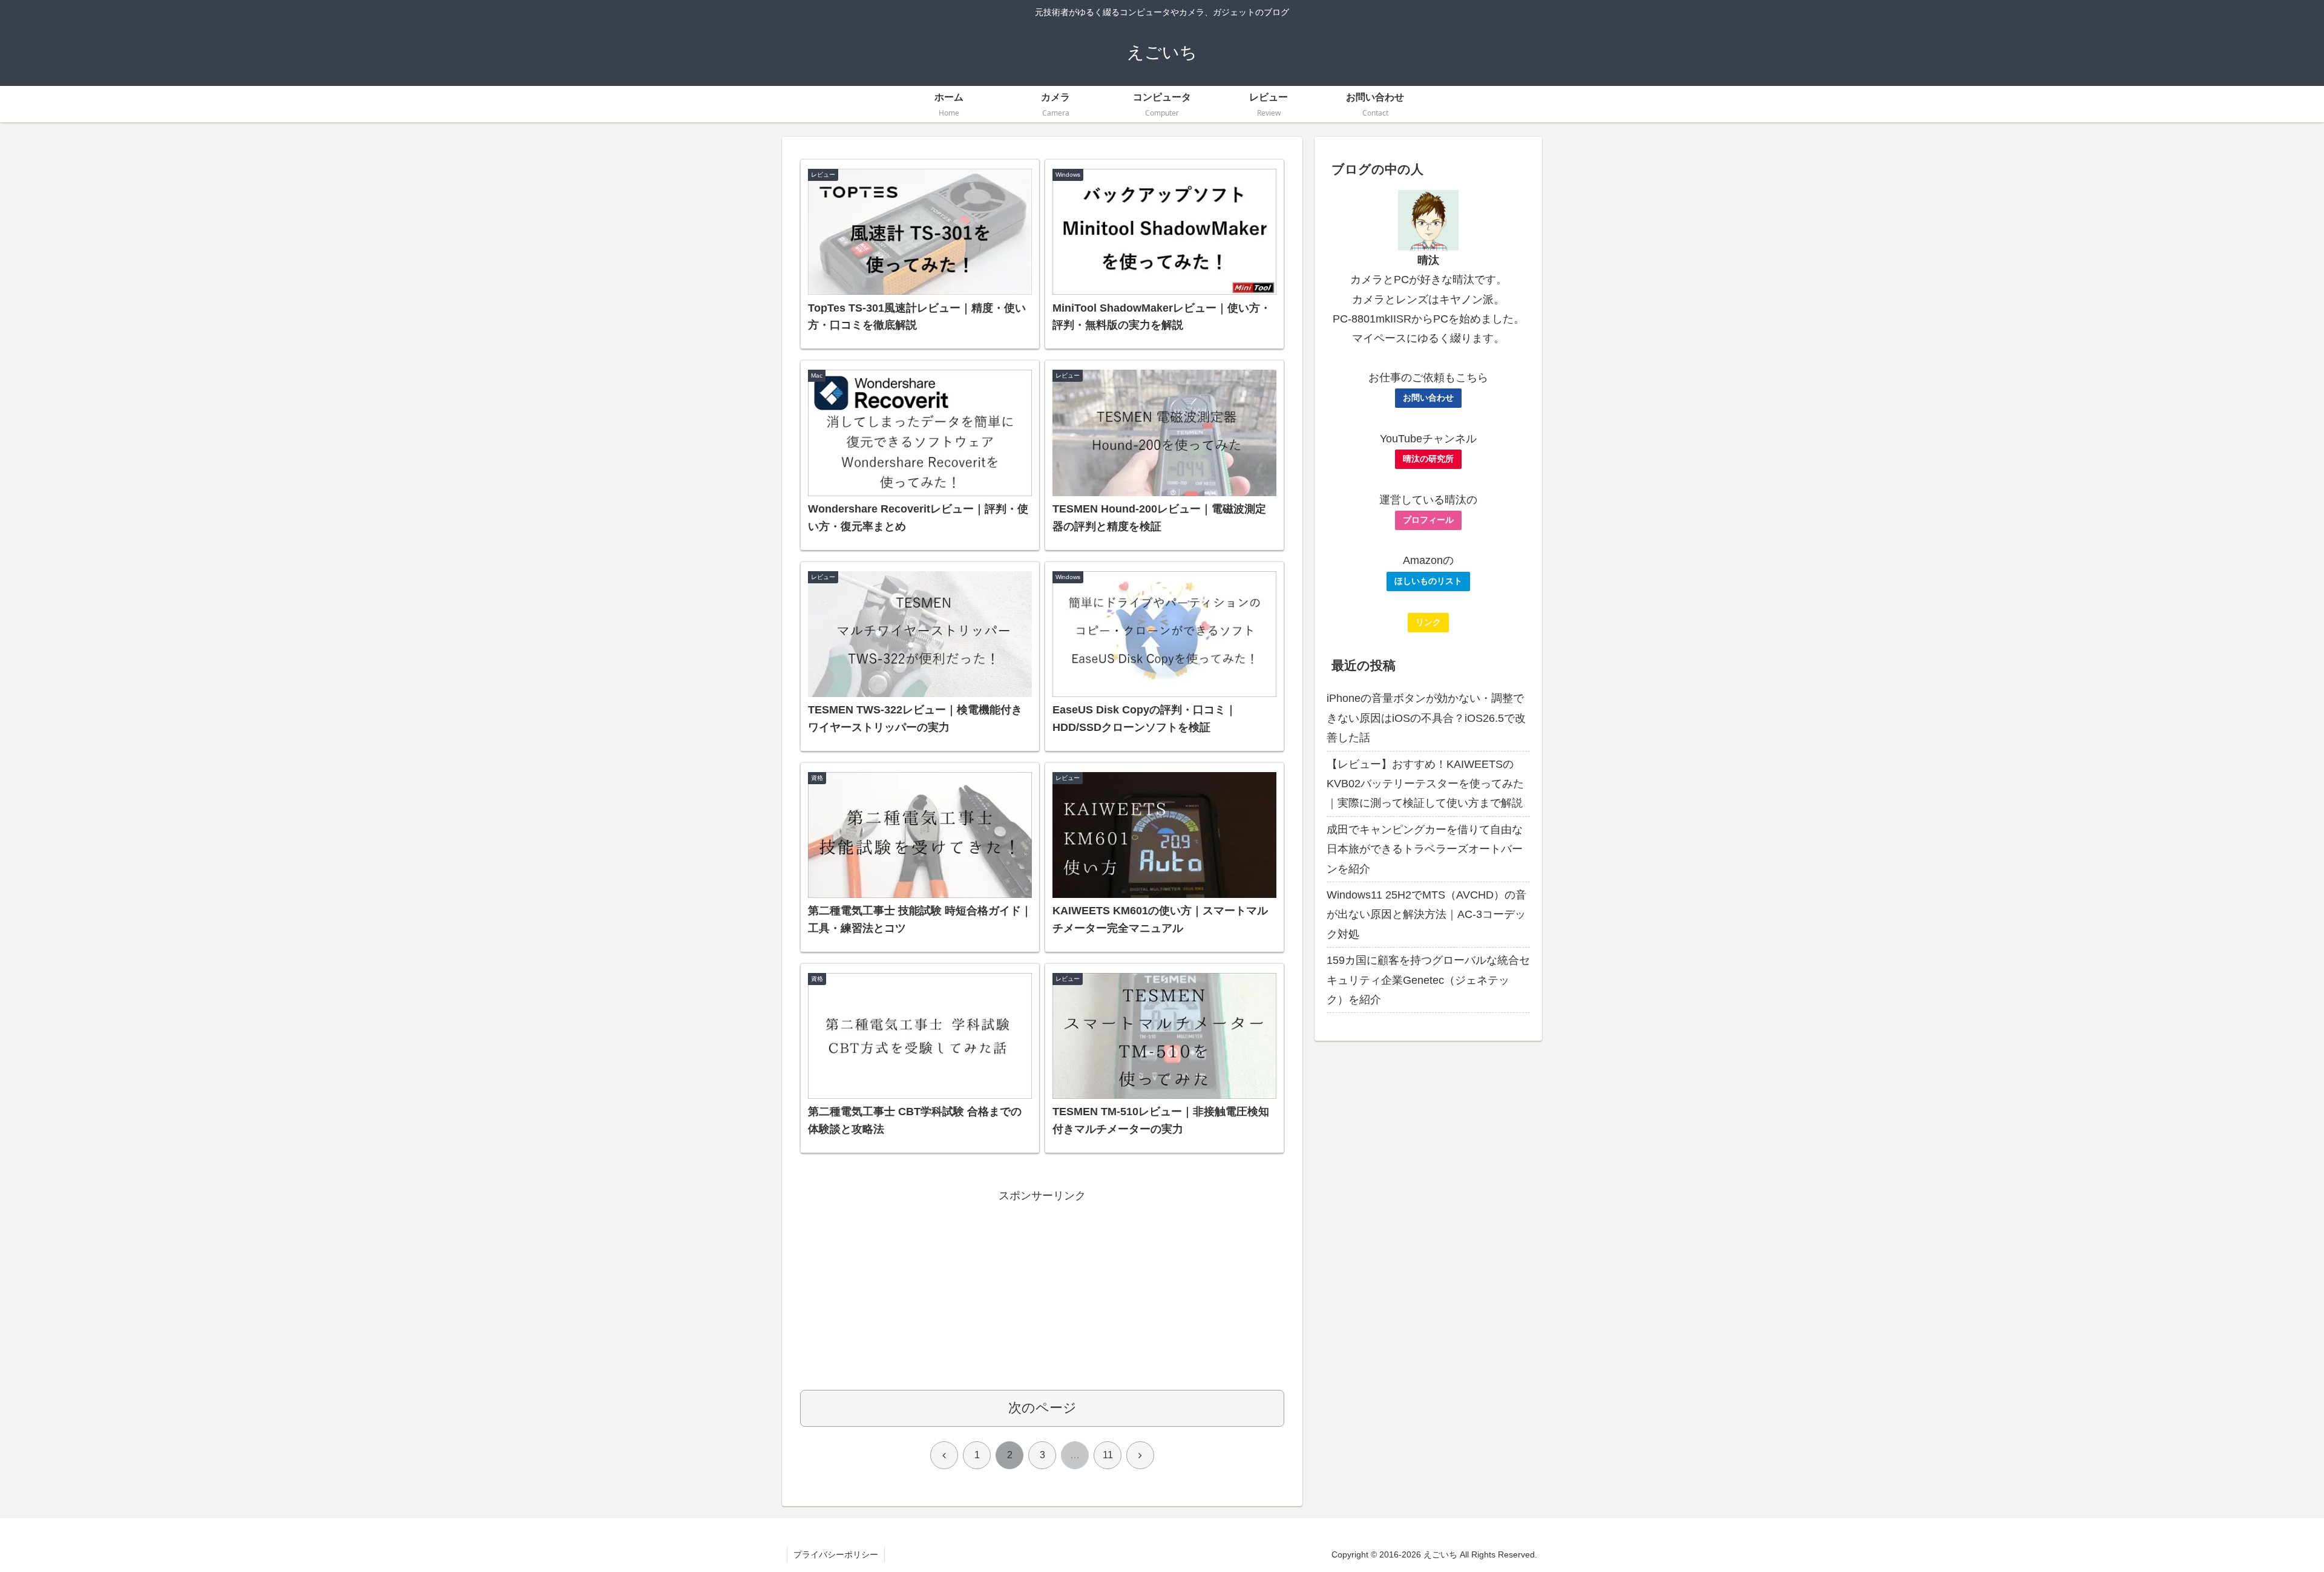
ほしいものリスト (1428, 581)
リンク (1428, 622)
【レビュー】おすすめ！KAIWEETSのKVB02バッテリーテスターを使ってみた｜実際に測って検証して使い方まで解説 (1425, 784)
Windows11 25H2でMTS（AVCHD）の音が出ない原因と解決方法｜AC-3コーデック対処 (1426, 915)
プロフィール (1428, 520)
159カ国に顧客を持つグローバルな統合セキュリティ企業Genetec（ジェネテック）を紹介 (1428, 980)
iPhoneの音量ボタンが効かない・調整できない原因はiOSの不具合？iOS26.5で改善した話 (1426, 718)
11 (1108, 1455)
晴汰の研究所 (1428, 459)
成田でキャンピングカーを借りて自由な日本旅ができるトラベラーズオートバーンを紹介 (1425, 849)
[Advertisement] (1042, 1290)
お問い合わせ (1428, 398)
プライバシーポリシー (836, 1554)
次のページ (1042, 1408)
